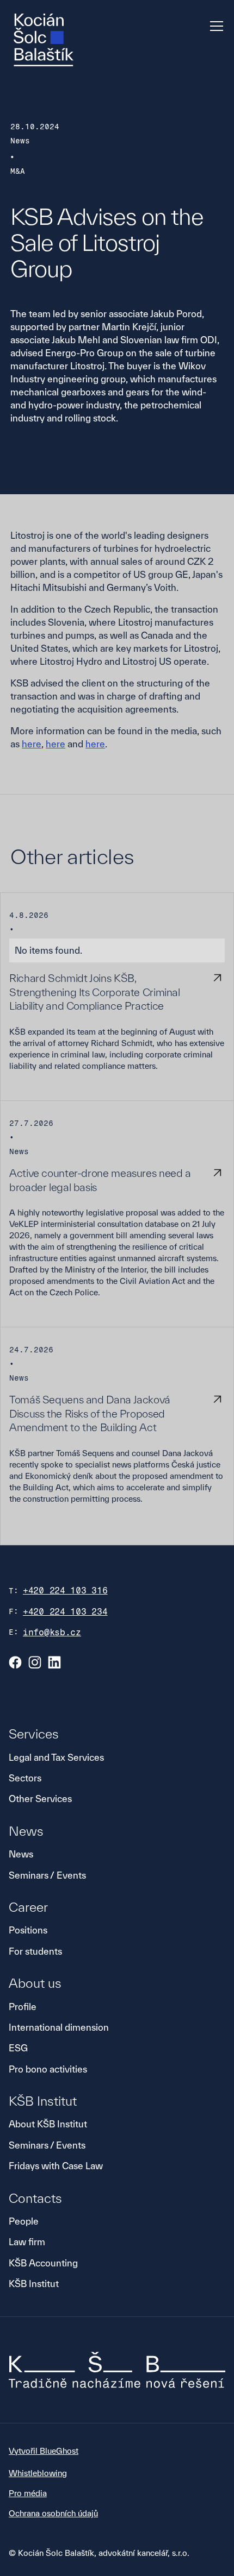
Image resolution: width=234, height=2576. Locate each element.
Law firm (27, 2242)
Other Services (40, 1799)
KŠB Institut (34, 2284)
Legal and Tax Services (56, 1757)
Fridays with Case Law (56, 2166)
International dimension (59, 2027)
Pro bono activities (48, 2069)
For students (35, 1951)
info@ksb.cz (52, 1632)
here (32, 744)
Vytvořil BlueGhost (44, 2451)
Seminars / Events (47, 1875)
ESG (18, 2048)
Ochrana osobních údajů (53, 2513)
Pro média (28, 2493)
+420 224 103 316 (65, 1591)
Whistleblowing (38, 2473)
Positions (28, 1930)
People (24, 2221)
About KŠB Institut (48, 2124)
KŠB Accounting (43, 2263)
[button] (214, 26)
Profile (23, 2007)
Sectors (25, 1778)
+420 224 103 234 (65, 1612)
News (21, 1854)
